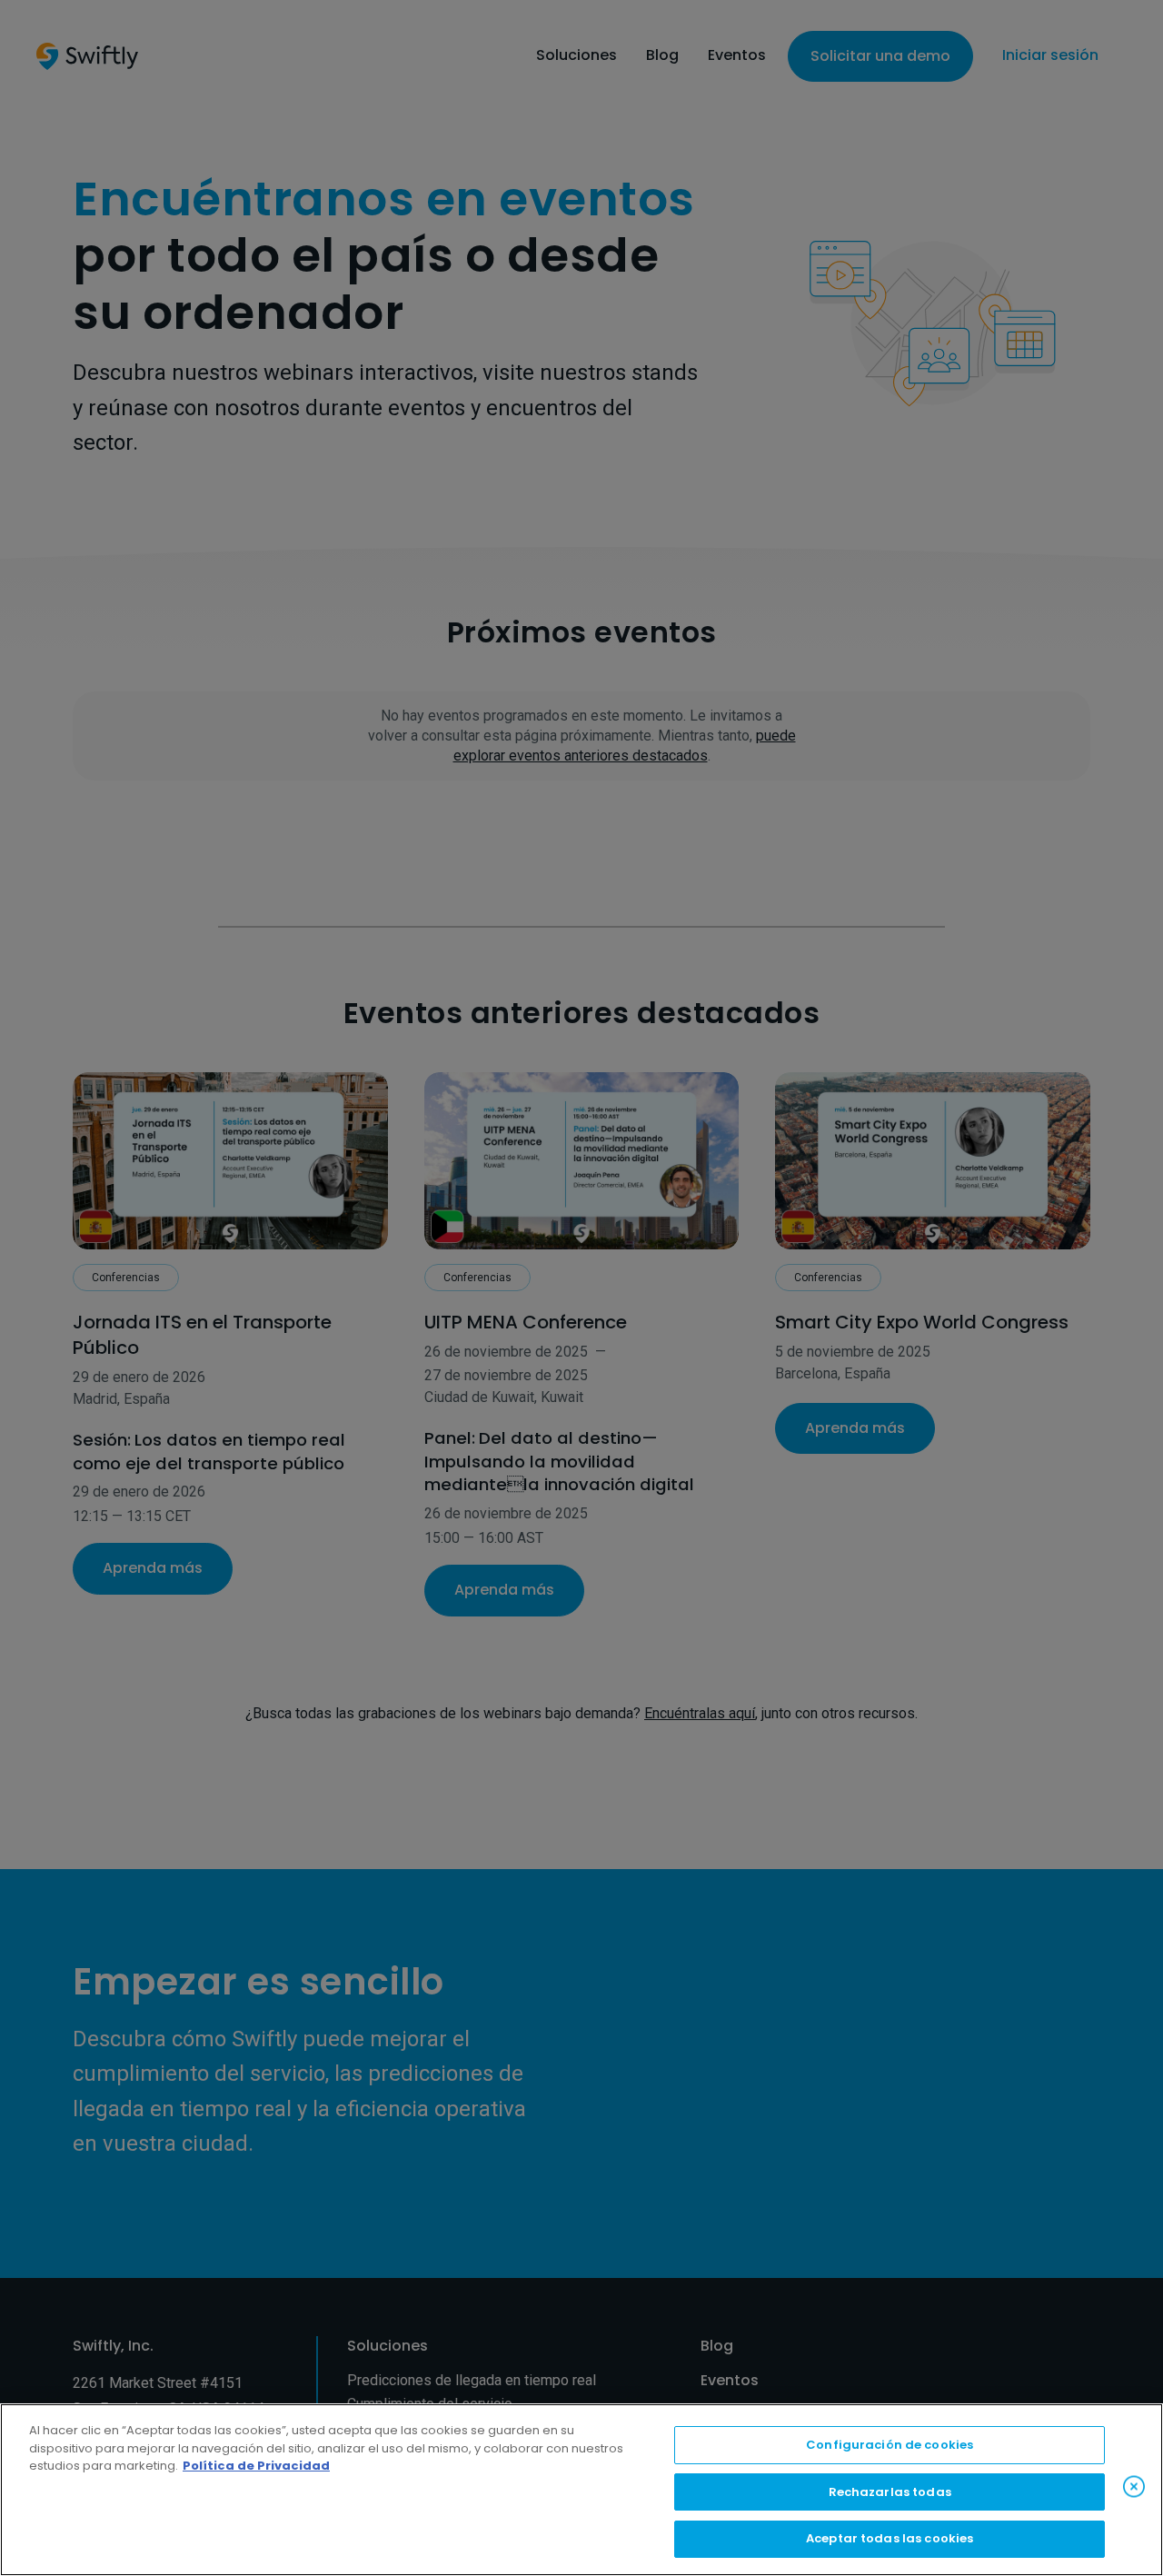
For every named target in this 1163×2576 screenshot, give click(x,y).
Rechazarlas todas (890, 2492)
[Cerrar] (1134, 2487)
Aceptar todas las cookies (890, 2538)
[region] (581, 2490)
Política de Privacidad (256, 2466)
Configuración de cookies (890, 2445)
